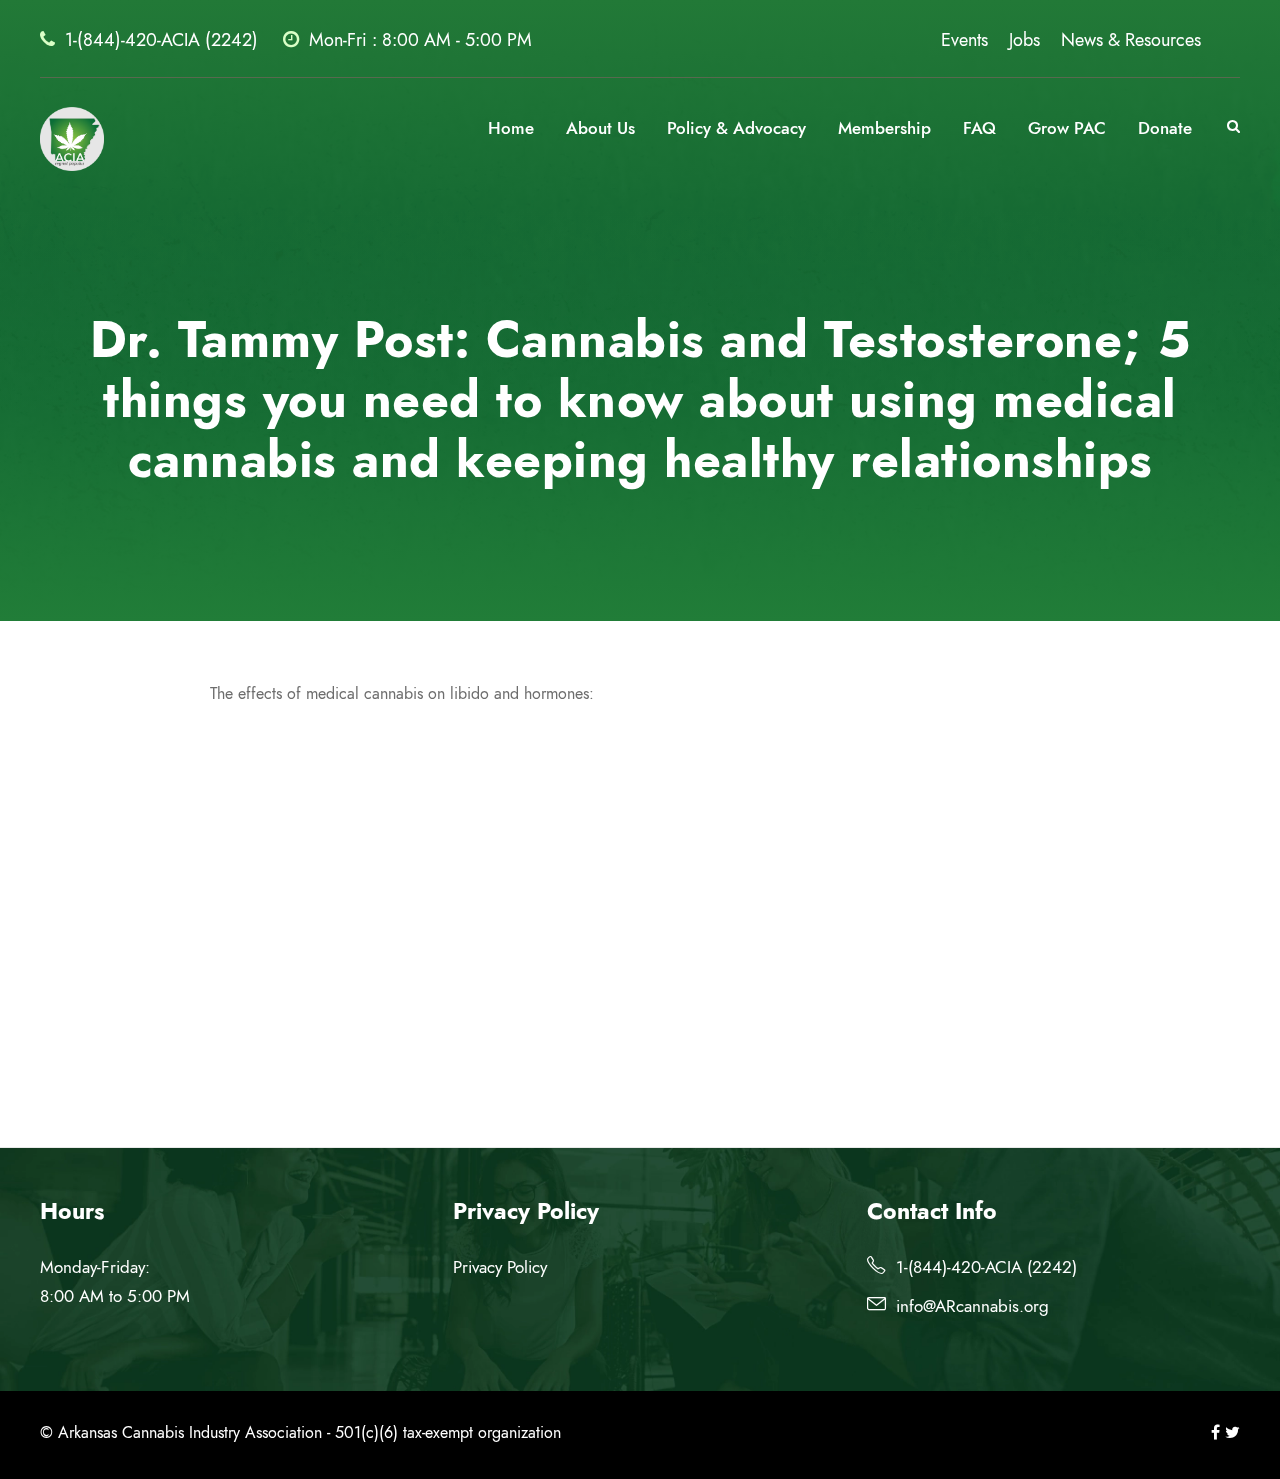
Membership (884, 128)
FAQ (979, 128)
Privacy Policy (500, 1267)
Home (511, 128)
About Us (600, 128)
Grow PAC (1067, 128)
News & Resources (1131, 39)
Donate (1165, 128)
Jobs (1024, 39)
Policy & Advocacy (736, 128)
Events (964, 39)
